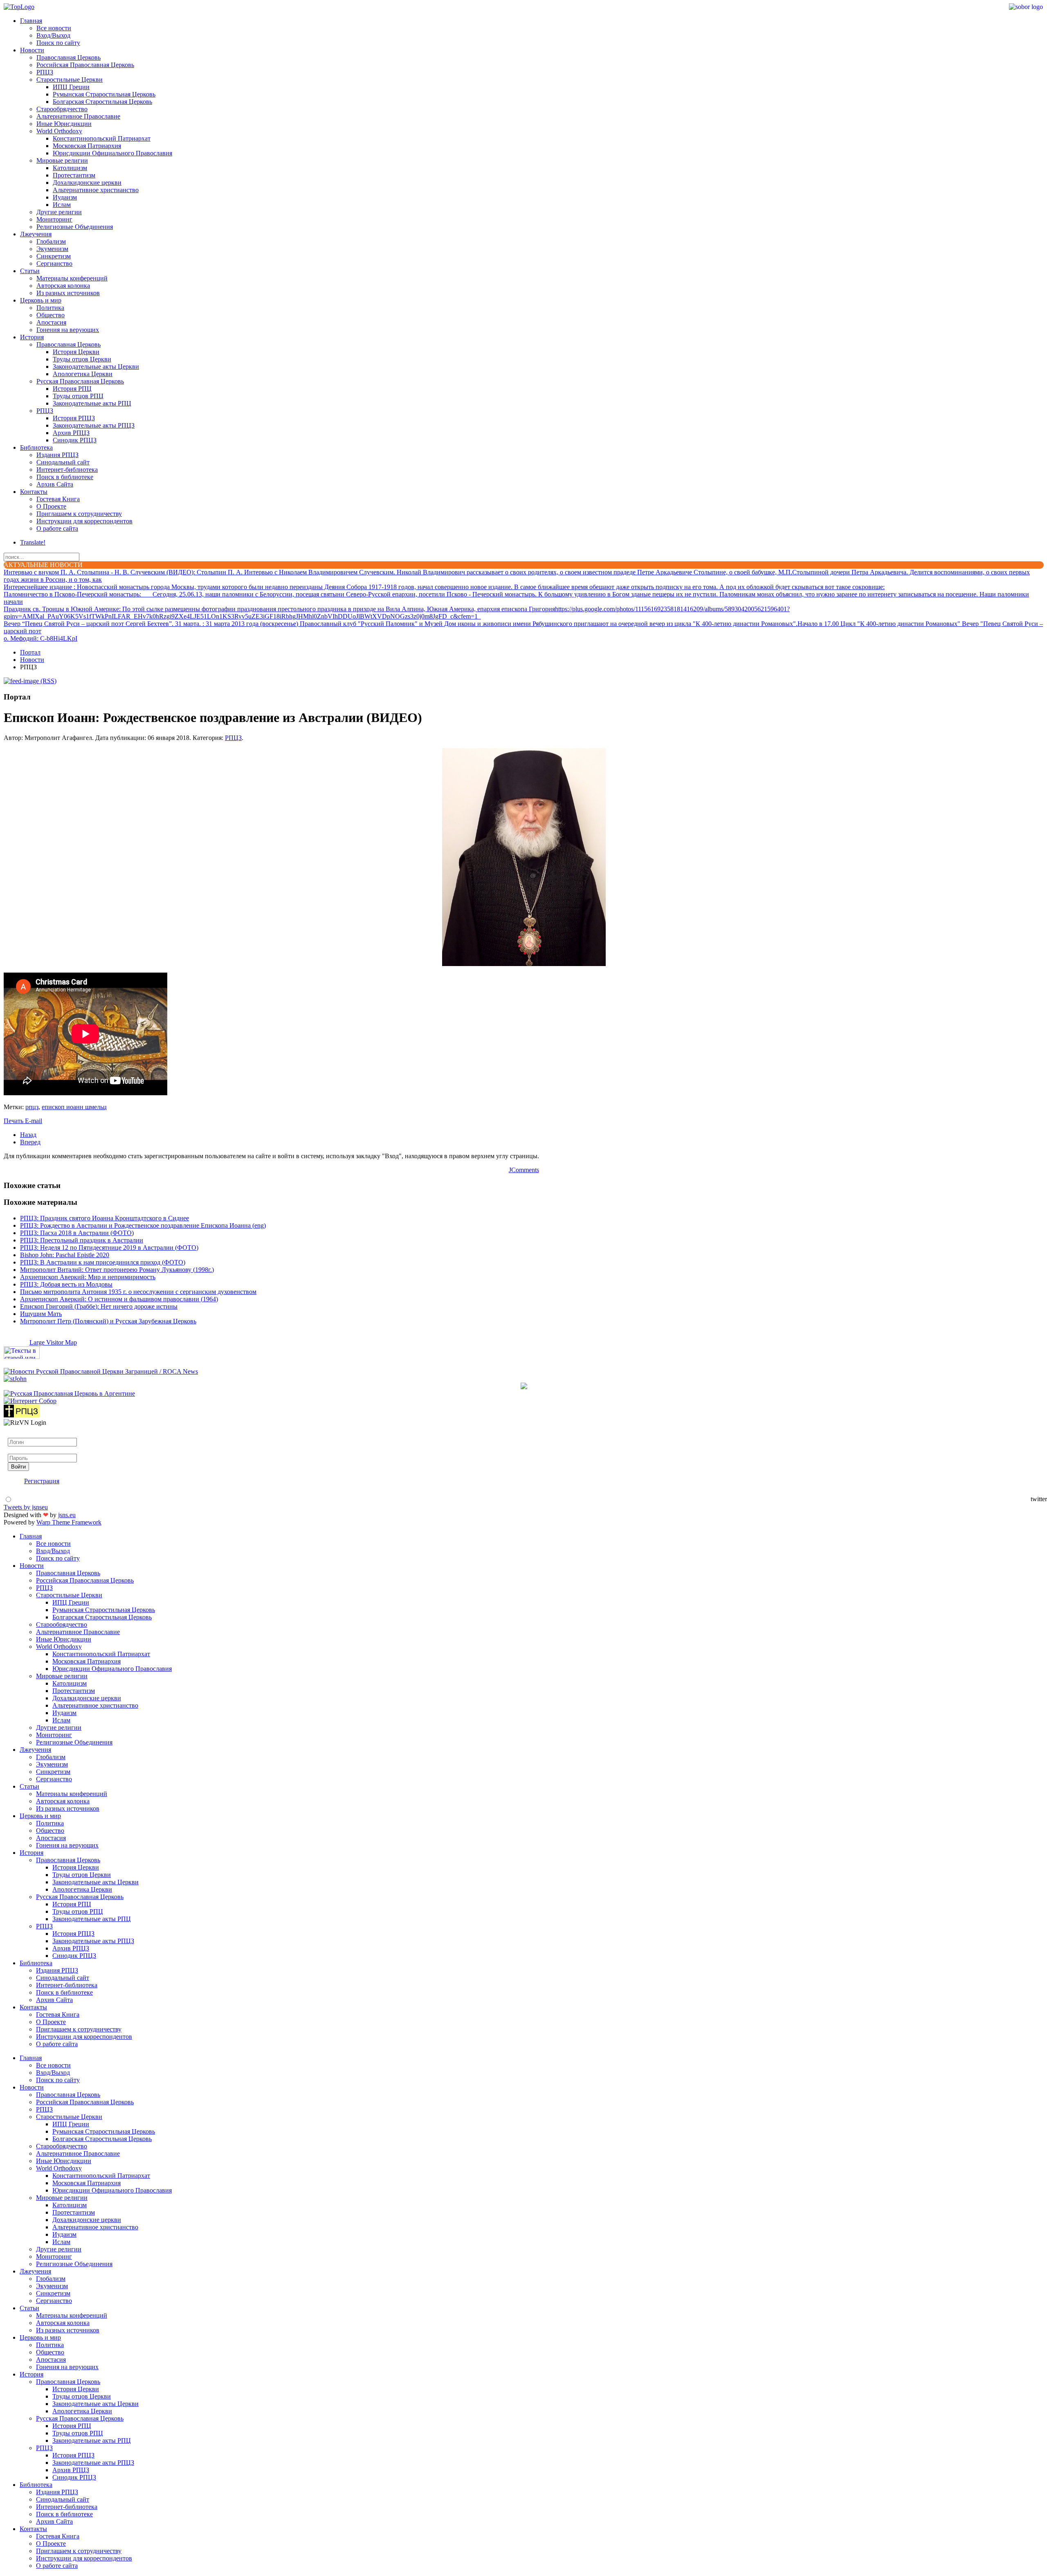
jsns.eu (67, 1515)
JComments (524, 1170)
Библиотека (36, 447)
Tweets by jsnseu (26, 1507)
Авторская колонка (63, 286)
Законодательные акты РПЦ (92, 403)
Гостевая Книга (58, 499)
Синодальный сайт (63, 462)
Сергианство (54, 263)
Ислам (62, 205)
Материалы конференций (72, 278)
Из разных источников (68, 293)
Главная (31, 21)
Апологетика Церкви (83, 374)
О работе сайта (57, 528)
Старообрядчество (62, 109)
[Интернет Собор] (30, 1401)
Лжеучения (36, 234)
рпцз (32, 1107)
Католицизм (70, 168)
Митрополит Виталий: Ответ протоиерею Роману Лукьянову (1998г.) (117, 1270)
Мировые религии (62, 160)
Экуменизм (52, 249)
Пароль (18, 1450)
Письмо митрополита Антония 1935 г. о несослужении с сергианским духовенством (138, 1292)
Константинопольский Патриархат (102, 138)
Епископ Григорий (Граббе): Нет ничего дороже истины (99, 1306)
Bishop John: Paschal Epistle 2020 (65, 1255)
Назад (28, 1135)
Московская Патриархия (87, 146)
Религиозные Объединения (75, 227)
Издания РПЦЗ (57, 455)
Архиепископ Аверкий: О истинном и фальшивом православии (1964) (119, 1299)
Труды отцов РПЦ (78, 396)
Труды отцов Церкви (82, 359)
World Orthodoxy (59, 131)
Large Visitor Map (53, 1342)
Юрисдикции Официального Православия (112, 153)
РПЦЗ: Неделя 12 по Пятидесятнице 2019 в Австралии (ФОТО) (109, 1248)
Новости (32, 50)
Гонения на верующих (68, 330)
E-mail (34, 1121)
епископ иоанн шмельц (74, 1107)
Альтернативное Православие (78, 116)
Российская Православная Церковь (85, 65)
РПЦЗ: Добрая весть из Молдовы (66, 1284)
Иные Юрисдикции (64, 124)
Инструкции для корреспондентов (84, 521)
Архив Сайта (55, 484)
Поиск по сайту (58, 43)
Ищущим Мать (41, 1314)
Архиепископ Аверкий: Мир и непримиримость (88, 1277)
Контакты (34, 492)
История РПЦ (72, 389)
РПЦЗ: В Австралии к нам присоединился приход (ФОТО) (103, 1262)
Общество (51, 315)
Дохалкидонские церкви (87, 183)
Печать (14, 1121)
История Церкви (76, 352)
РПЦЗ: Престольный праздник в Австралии (82, 1240)
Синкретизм (54, 256)
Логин (17, 1434)
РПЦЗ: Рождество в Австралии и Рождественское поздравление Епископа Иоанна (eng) (143, 1225)
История (32, 337)
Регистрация (42, 1481)
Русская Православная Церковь (80, 381)
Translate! (33, 542)
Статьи (30, 271)
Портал (30, 652)
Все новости (54, 28)
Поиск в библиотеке (65, 477)
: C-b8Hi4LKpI (40, 638)
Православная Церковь (69, 57)
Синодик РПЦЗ (75, 440)
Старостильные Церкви (70, 80)
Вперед (30, 1142)
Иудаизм (65, 197)
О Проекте (51, 506)
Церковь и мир (41, 300)
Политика (50, 308)
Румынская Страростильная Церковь (104, 94)
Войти (18, 1467)
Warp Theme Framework (69, 1522)
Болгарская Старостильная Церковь (102, 102)
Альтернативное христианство (96, 190)
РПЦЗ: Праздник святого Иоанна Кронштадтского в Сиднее (104, 1218)
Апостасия (51, 322)
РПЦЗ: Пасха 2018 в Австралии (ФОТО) (77, 1233)
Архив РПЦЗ (71, 433)
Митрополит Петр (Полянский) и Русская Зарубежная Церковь (108, 1321)
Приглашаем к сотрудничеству (79, 514)
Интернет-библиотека (67, 470)
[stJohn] (15, 1379)
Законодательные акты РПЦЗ (94, 425)
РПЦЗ (45, 72)
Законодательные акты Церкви (96, 367)
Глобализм (51, 241)
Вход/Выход (53, 35)
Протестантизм (74, 175)
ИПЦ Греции (71, 87)
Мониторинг (54, 219)
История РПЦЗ (74, 418)
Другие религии (59, 212)
